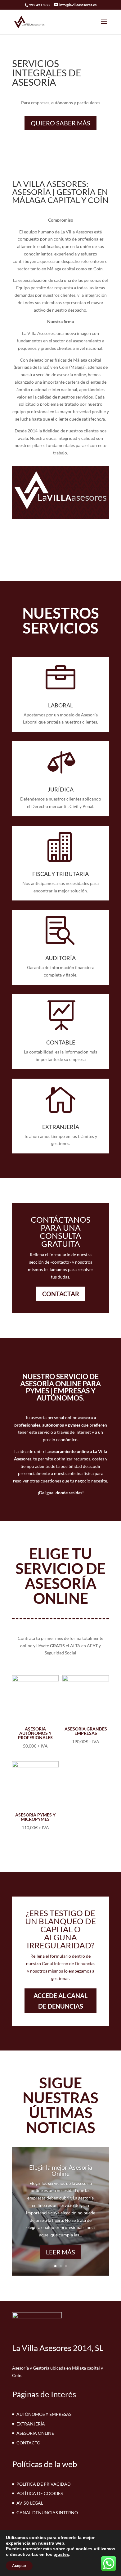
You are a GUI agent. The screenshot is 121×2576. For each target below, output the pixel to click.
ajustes (61, 2554)
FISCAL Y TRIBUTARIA (60, 874)
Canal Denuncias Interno (47, 2513)
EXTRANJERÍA (61, 1127)
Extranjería (31, 2424)
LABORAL (60, 705)
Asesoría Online (35, 2433)
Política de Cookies (40, 2493)
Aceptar (19, 2566)
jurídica (61, 789)
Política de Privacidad (44, 2484)
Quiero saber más (60, 123)
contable (61, 1042)
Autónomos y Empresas (44, 2414)
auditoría (60, 958)
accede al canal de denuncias (60, 2001)
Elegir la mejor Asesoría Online (61, 2170)
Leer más (60, 2252)
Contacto (28, 2443)
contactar (61, 1294)
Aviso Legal (30, 2503)
